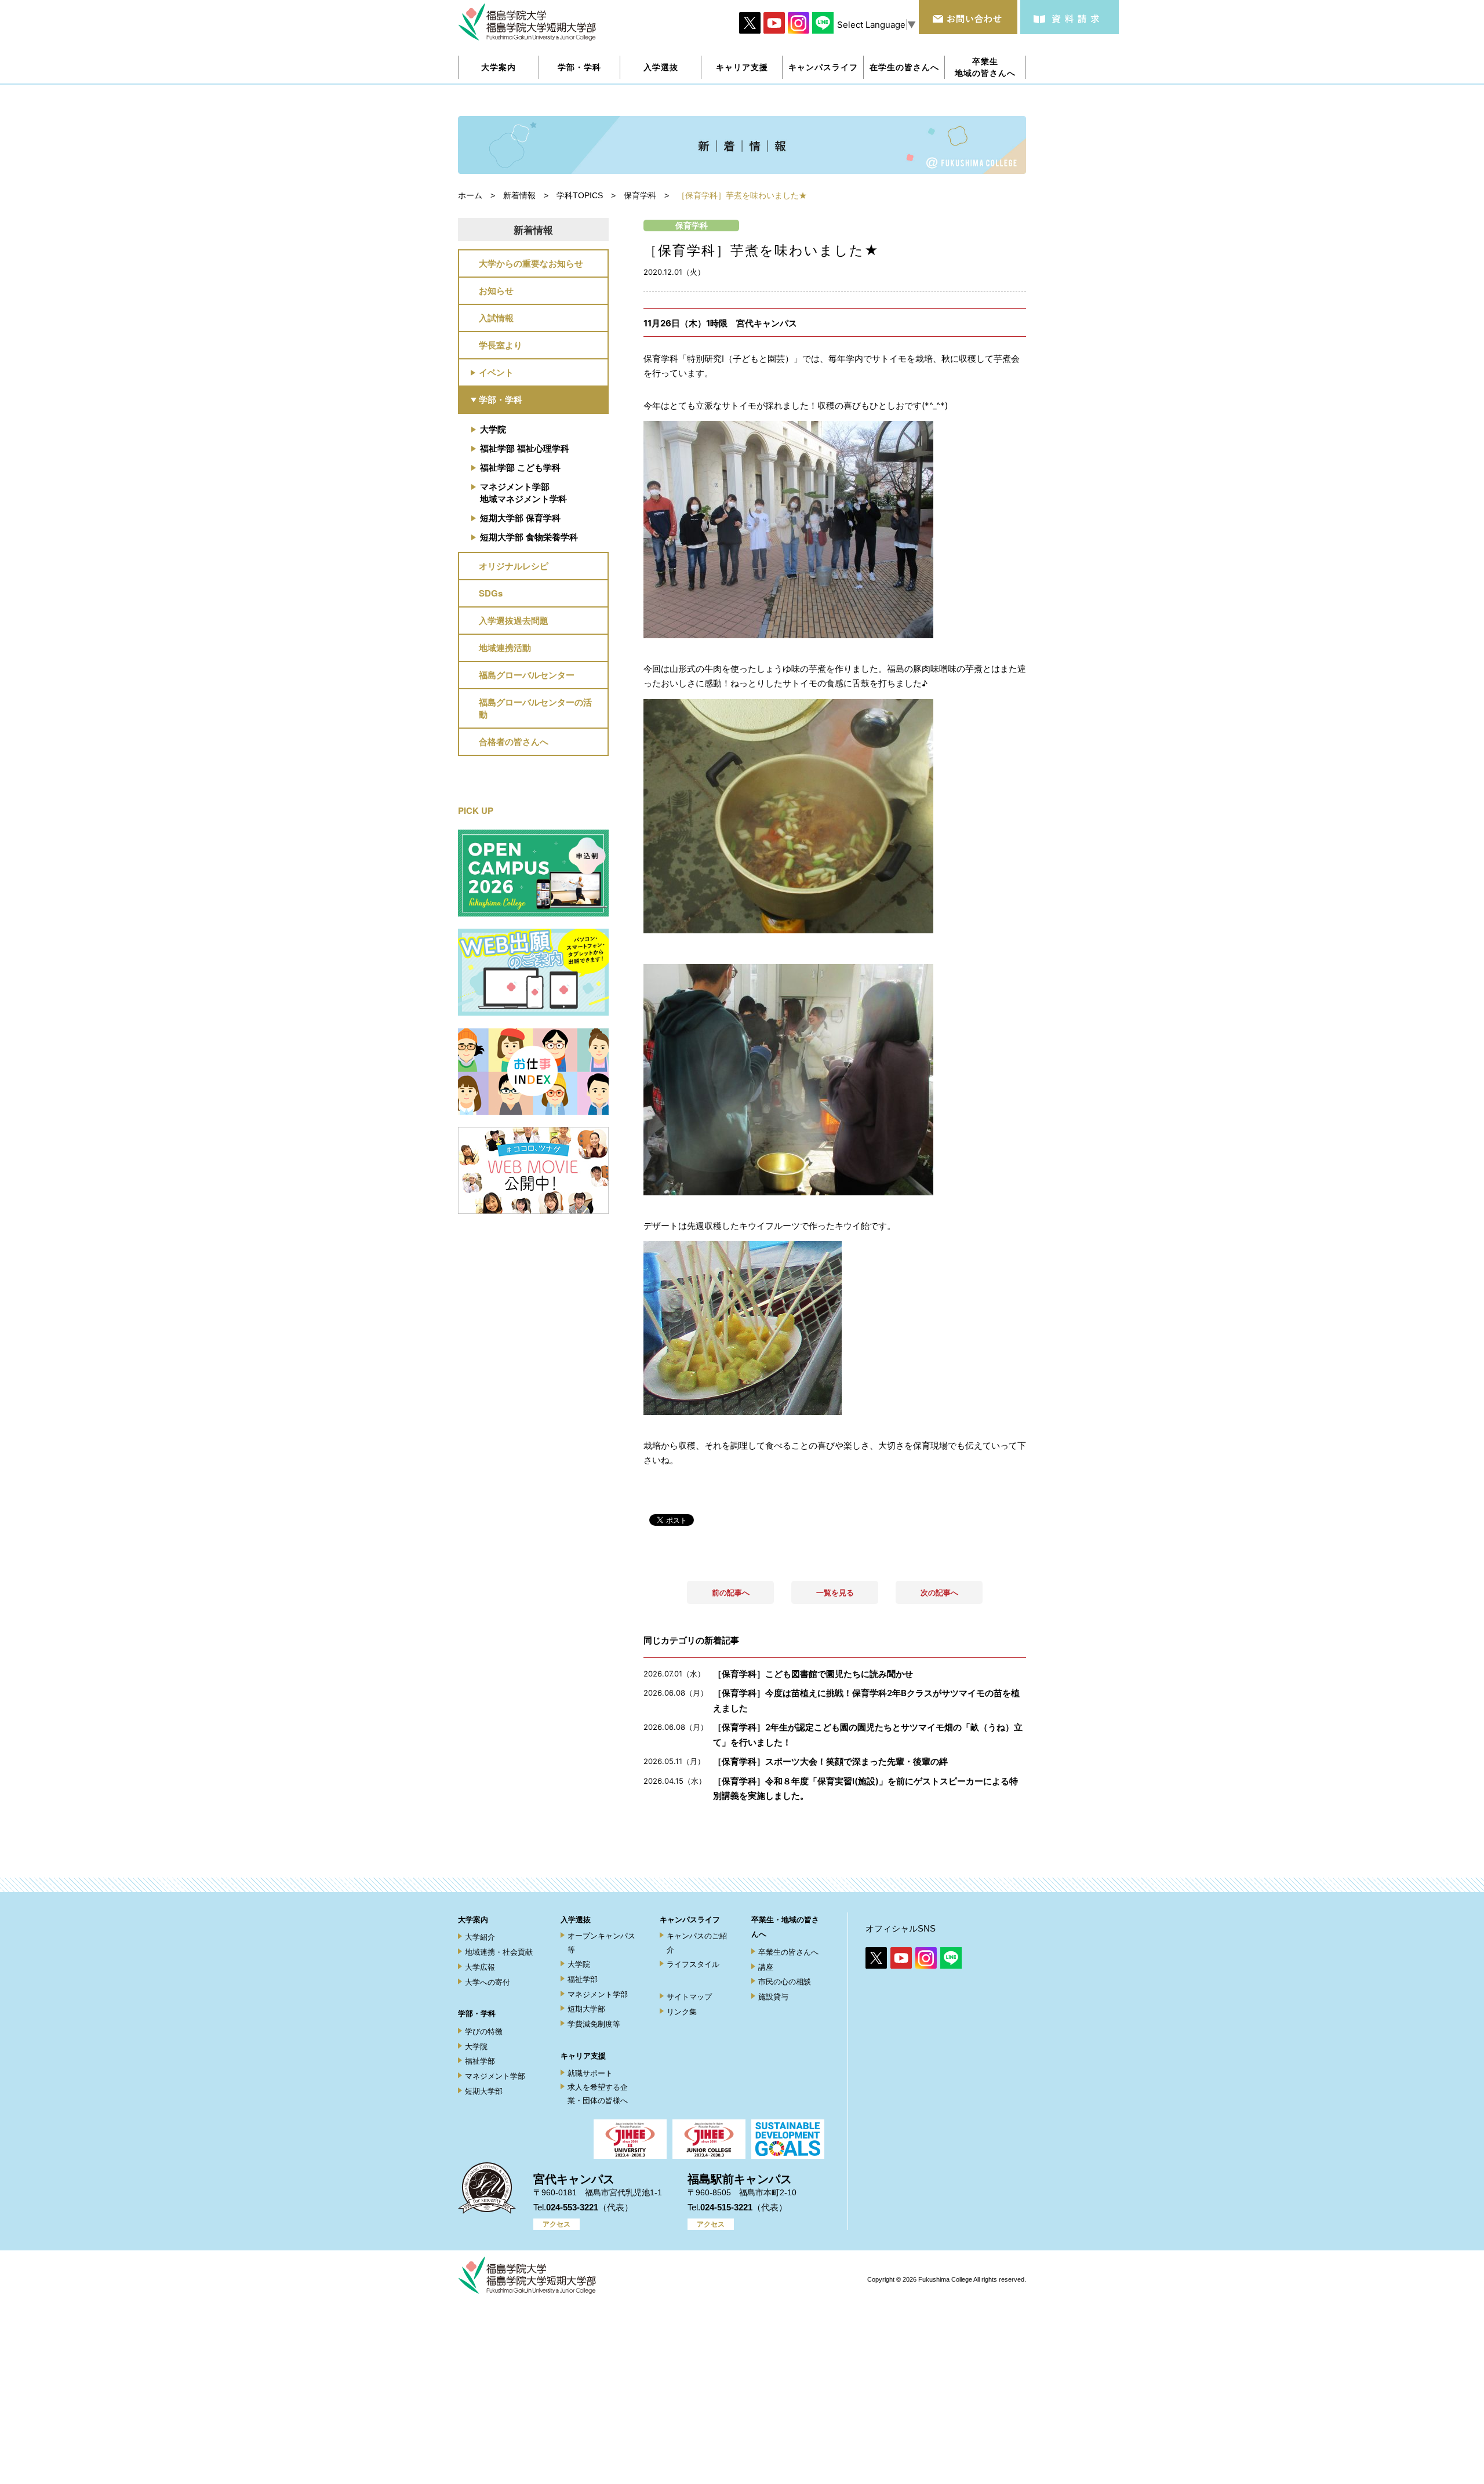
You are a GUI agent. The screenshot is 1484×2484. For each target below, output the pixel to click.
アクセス (556, 2224)
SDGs (491, 593)
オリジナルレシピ (514, 566)
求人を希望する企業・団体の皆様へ (598, 2094)
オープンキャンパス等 (601, 1943)
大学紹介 (480, 1937)
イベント (496, 372)
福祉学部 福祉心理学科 (525, 448)
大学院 (493, 429)
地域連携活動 (505, 648)
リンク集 (682, 2012)
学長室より (501, 345)
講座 (766, 1967)
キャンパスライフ (690, 1920)
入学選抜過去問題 (514, 620)
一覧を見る (835, 1592)
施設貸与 (773, 1997)
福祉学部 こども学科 (520, 467)
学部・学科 (501, 399)
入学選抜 (576, 1920)
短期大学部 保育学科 (520, 518)
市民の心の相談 (785, 1982)
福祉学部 (480, 2061)
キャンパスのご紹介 (697, 1943)
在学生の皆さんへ (904, 67)
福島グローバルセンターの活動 (535, 708)
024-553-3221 (572, 2207)
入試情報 (496, 318)
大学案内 (473, 1920)
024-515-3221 (726, 2207)
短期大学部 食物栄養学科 (529, 537)
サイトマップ (689, 1997)
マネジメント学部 (495, 2076)
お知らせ (496, 290)
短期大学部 (484, 2091)
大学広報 (480, 1967)
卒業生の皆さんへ (788, 1952)
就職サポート (590, 2073)
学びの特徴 (484, 2032)
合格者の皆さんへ (514, 741)
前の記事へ (731, 1592)
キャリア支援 (583, 2056)
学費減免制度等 (594, 2024)
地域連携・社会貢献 (499, 1952)
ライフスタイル (693, 1964)
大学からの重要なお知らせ (531, 263)
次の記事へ (939, 1592)
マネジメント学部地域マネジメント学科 (523, 492)
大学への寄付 (488, 1982)
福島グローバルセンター (527, 675)
